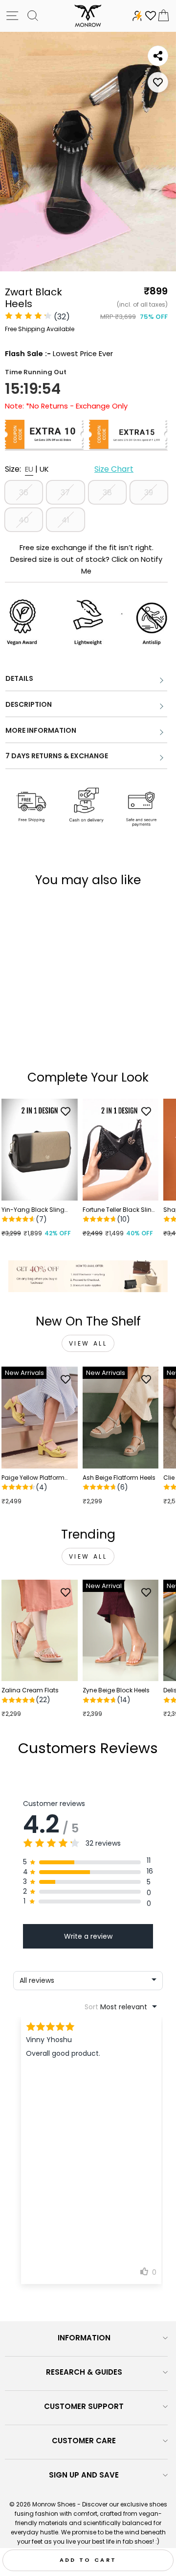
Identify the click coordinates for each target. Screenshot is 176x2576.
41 (66, 520)
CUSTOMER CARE (84, 2441)
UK (44, 469)
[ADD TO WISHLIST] (158, 82)
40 (24, 520)
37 (65, 493)
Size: (69, 469)
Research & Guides (84, 2372)
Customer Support (84, 2406)
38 (107, 493)
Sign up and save (84, 2475)
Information (84, 2338)
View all (88, 1343)
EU (29, 469)
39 (149, 493)
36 (24, 493)
